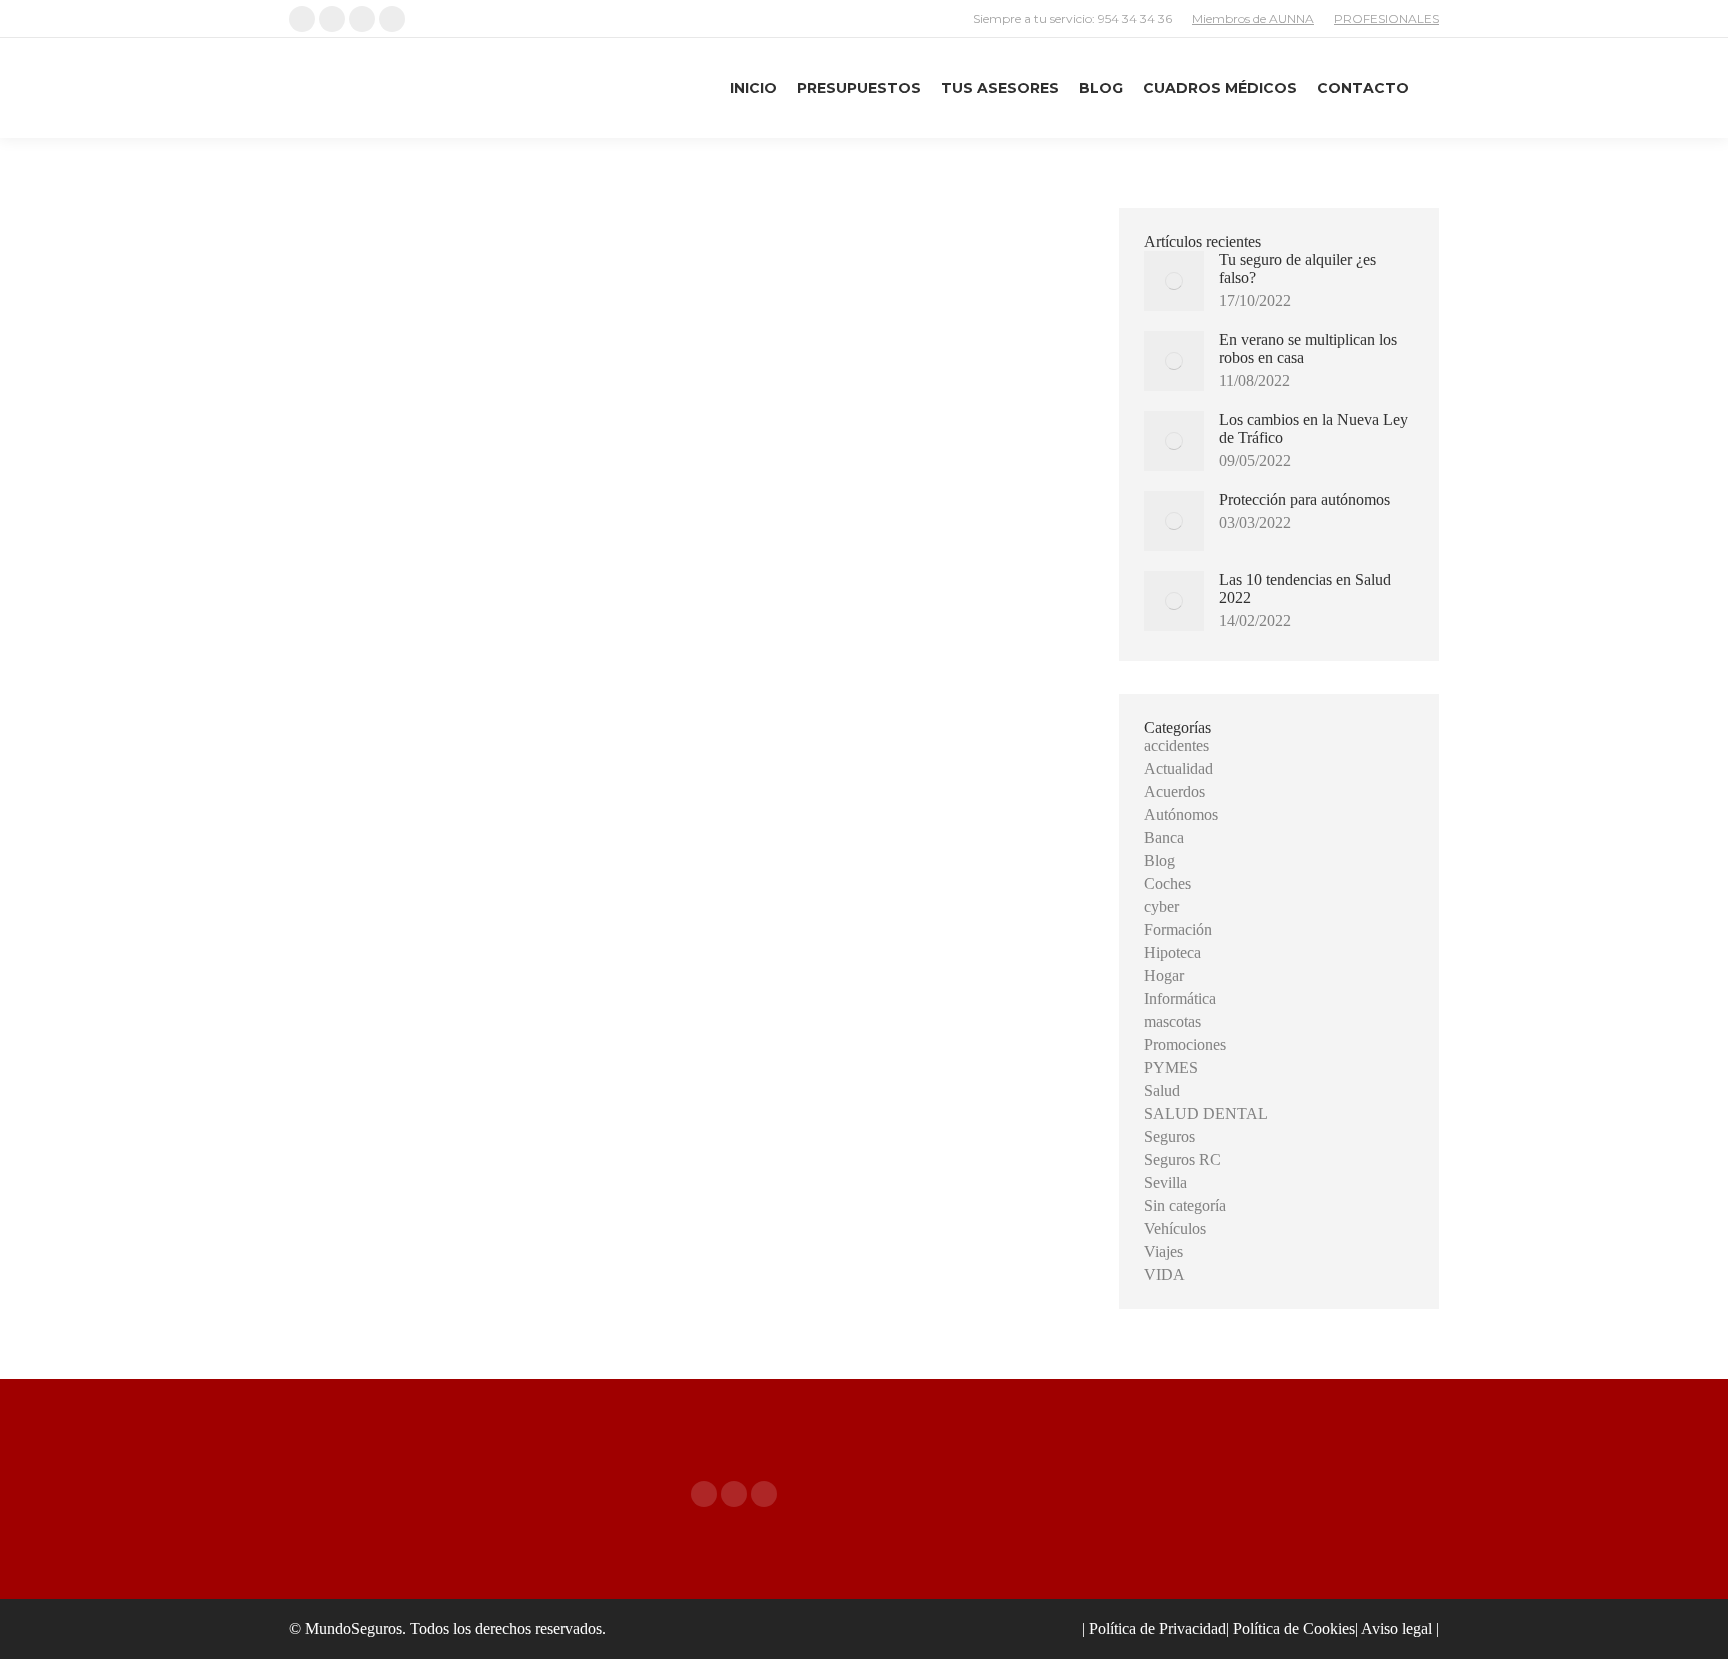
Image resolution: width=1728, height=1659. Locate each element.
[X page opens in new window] (734, 1494)
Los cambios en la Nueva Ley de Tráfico (1313, 428)
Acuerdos (1174, 791)
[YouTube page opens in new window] (764, 1494)
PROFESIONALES (1386, 18)
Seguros (1169, 1136)
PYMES (1171, 1067)
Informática (1180, 998)
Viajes (1163, 1251)
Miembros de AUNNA (1253, 18)
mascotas (1172, 1021)
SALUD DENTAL (1206, 1113)
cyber (1161, 906)
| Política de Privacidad (1154, 1628)
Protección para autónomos (1304, 499)
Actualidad (1178, 768)
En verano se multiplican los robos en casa (1308, 348)
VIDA (1164, 1274)
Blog (1159, 860)
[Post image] (1174, 281)
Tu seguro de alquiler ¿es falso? (1297, 268)
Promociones (1185, 1044)
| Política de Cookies (1290, 1628)
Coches (1167, 883)
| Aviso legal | (1397, 1628)
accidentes (1176, 745)
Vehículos (1175, 1228)
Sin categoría (1185, 1205)
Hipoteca (1172, 952)
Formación (1178, 929)
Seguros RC (1182, 1159)
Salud (1162, 1090)
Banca (1164, 837)
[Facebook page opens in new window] (704, 1494)
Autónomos (1181, 814)
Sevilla (1165, 1182)
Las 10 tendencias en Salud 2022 (1305, 588)
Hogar (1164, 975)
